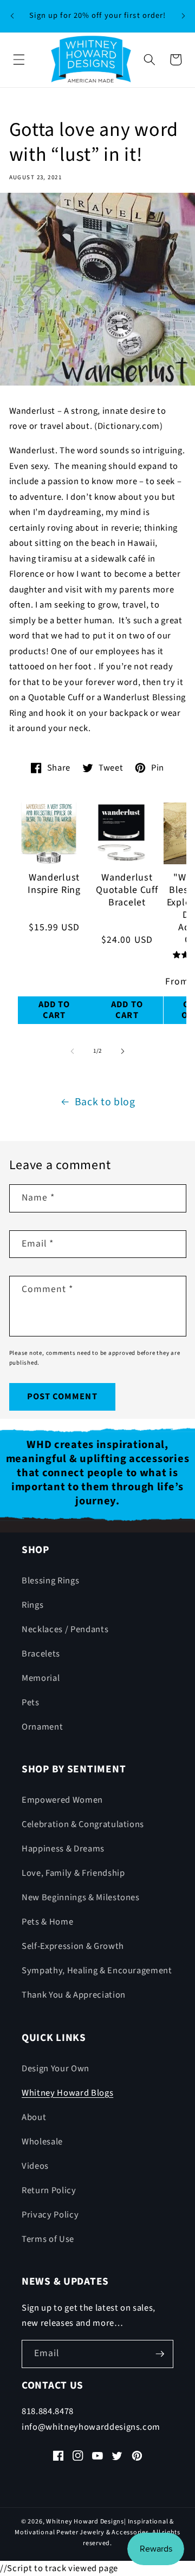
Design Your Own (56, 2069)
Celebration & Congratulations (83, 1824)
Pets (31, 1703)
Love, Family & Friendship (73, 1873)
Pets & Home (47, 1922)
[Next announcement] (183, 16)
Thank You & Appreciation (74, 1995)
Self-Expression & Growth (73, 1946)
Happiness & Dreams (63, 1849)
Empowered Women (62, 1800)
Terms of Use (48, 2239)
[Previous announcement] (12, 16)
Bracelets (41, 1654)
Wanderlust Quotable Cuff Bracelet (127, 891)
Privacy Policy (50, 2215)
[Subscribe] (160, 2354)
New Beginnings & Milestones (81, 1897)
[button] (19, 60)
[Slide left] (73, 1051)
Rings (32, 1605)
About (34, 2117)
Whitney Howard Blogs (67, 2093)
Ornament (42, 1727)
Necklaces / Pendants (65, 1629)
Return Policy (49, 2190)
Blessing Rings (50, 1581)
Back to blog (105, 1102)
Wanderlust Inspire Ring (54, 884)
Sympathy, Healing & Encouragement (97, 1971)
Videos (35, 2166)
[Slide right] (122, 1051)
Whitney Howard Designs (85, 2522)
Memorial (41, 1678)
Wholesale (42, 2142)
